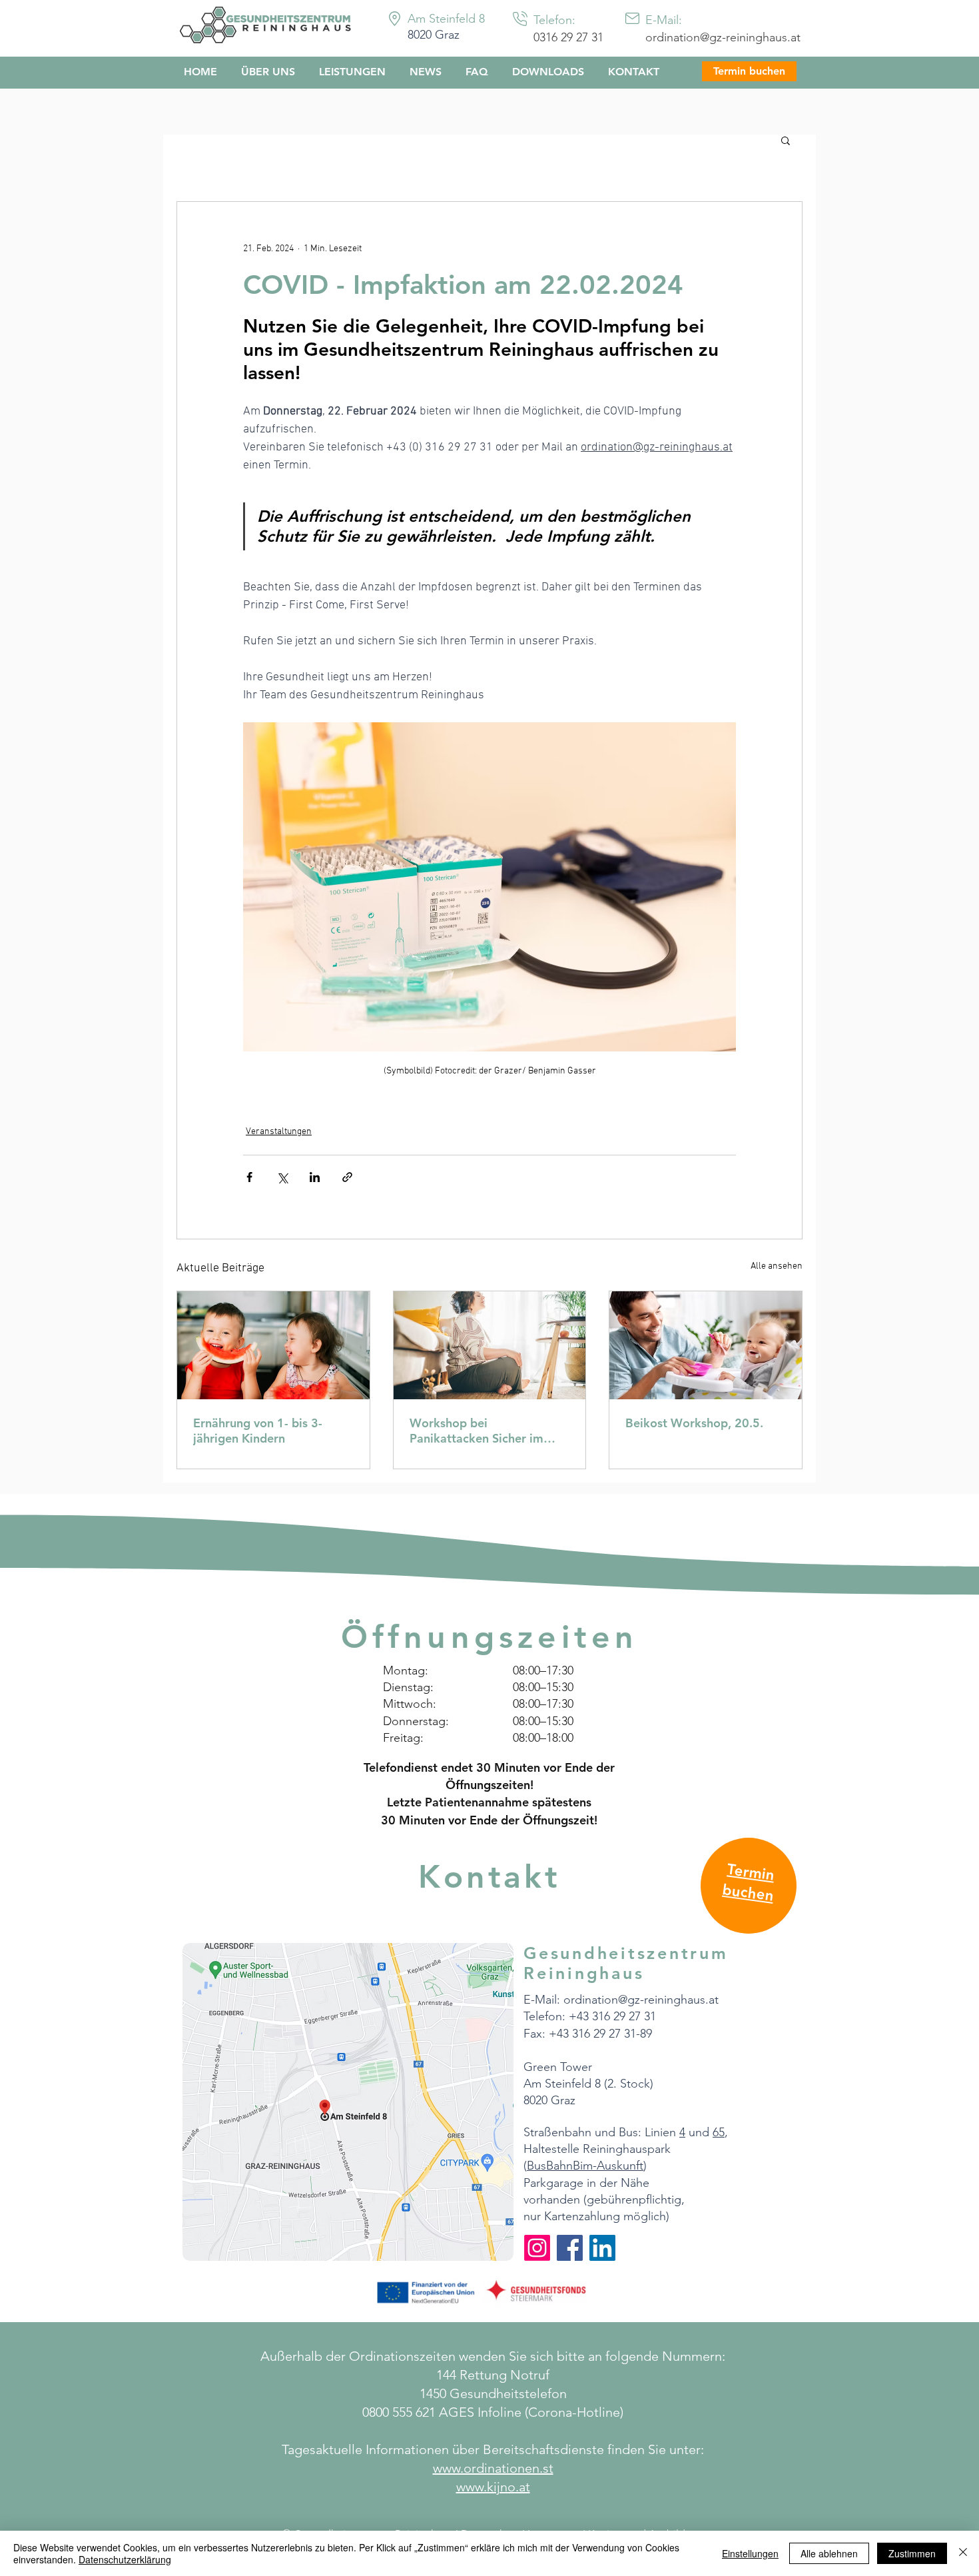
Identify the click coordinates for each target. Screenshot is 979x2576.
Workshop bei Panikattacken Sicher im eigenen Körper (477, 1431)
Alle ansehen (777, 1266)
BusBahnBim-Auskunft (585, 2166)
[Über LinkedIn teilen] (315, 1177)
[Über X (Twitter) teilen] (282, 1177)
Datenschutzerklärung (125, 2559)
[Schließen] (963, 2553)
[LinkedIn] (602, 2248)
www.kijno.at (493, 2487)
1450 (435, 2393)
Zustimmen (912, 2553)
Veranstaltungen (279, 1132)
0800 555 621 (399, 2412)
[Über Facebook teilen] (249, 1177)
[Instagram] (537, 2248)
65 (719, 2132)
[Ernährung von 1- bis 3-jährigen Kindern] (273, 1345)
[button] (786, 140)
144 (448, 2375)
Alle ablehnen (829, 2553)
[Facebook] (570, 2248)
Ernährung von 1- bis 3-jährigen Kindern (258, 1431)
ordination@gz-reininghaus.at (723, 37)
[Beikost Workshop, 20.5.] (706, 1345)
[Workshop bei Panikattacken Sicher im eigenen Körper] (490, 1345)
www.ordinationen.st (493, 2468)
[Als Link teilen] (347, 1177)
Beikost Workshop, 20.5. (694, 1423)
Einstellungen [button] (750, 2553)
